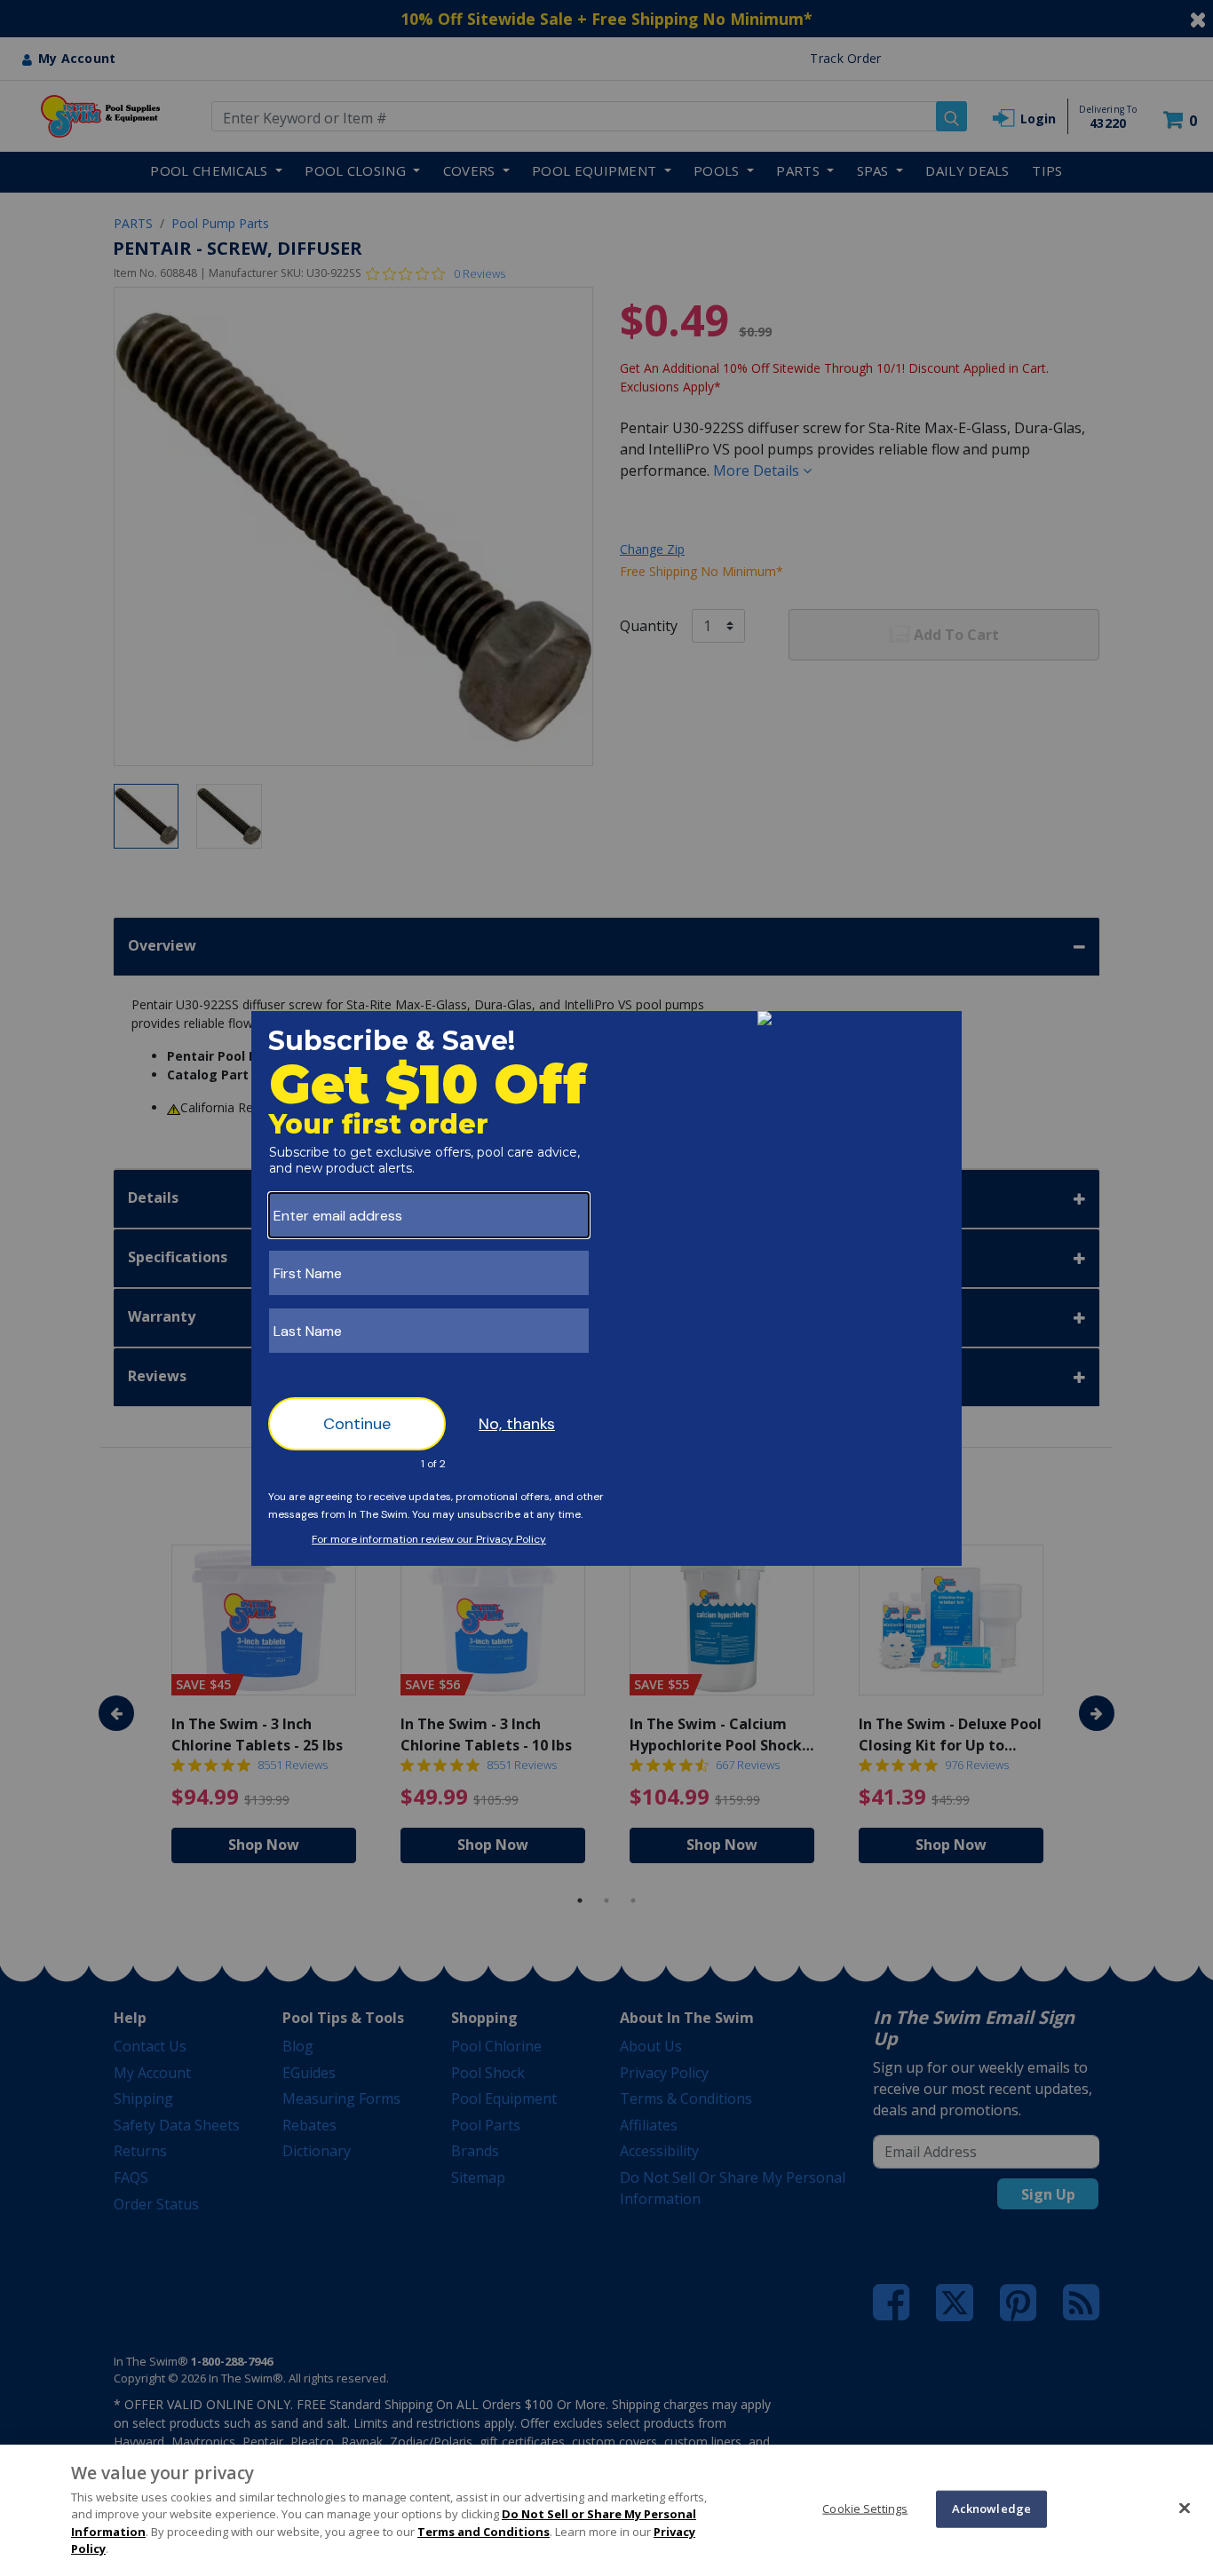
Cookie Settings (865, 2509)
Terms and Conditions (484, 2532)
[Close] (1185, 2508)
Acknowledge (991, 2509)
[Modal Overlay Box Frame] (606, 1288)
